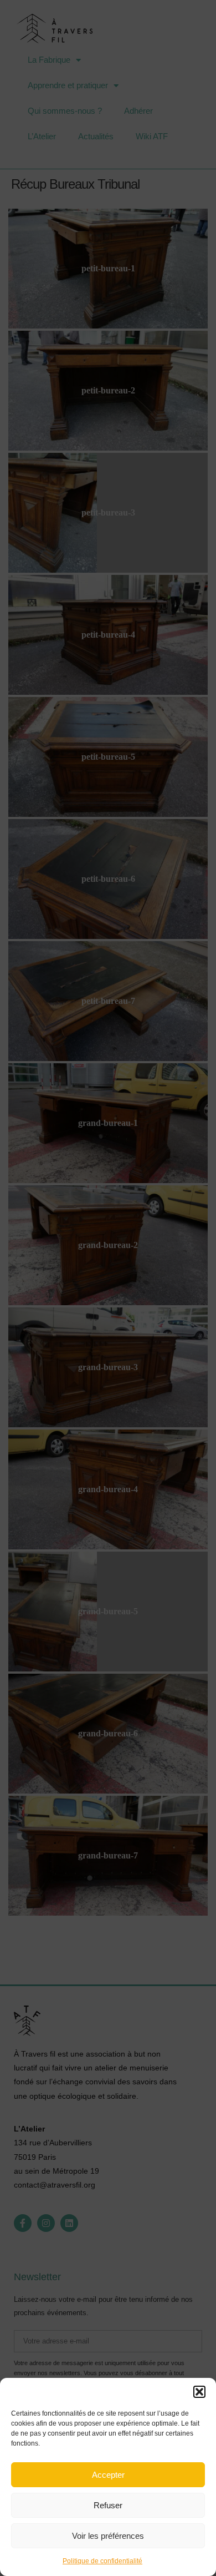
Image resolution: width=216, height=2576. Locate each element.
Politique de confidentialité (102, 2561)
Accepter (108, 2475)
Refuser (108, 2505)
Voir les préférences (108, 2536)
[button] (199, 2392)
